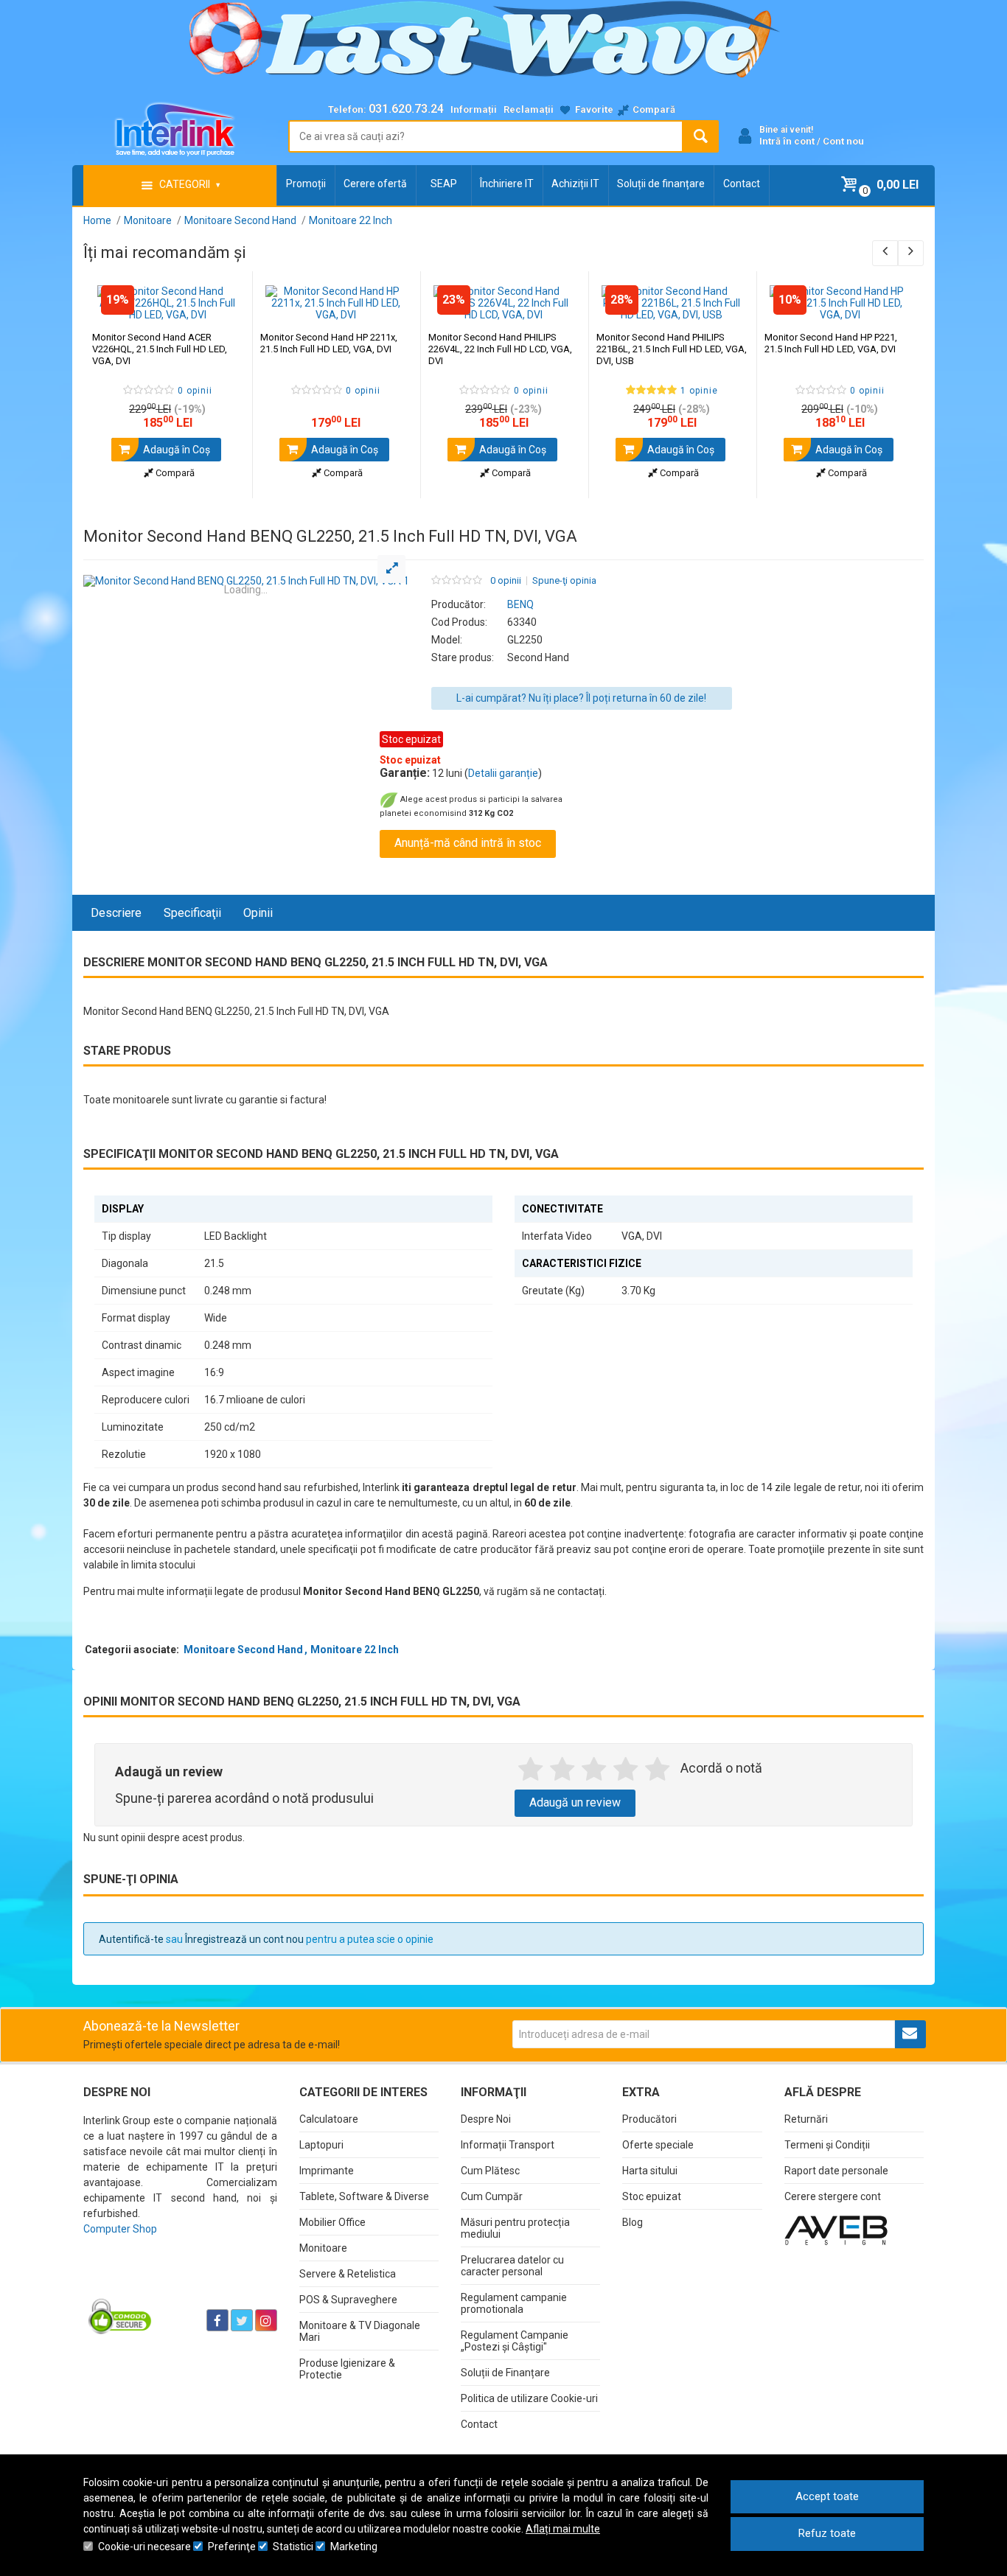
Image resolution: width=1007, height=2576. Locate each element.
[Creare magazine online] (836, 2230)
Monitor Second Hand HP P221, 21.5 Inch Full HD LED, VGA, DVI (831, 343)
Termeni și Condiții (827, 2145)
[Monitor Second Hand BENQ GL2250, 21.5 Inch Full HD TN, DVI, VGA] (246, 581)
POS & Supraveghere (348, 2300)
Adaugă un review (575, 1802)
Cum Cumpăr (492, 2196)
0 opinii (506, 581)
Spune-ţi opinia (564, 581)
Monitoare (323, 2248)
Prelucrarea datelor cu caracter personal (512, 2266)
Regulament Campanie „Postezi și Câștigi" (515, 2341)
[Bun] (594, 1770)
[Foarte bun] (626, 1770)
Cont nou (843, 141)
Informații (474, 109)
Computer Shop (120, 2229)
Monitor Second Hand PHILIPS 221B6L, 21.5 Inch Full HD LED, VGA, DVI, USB (672, 349)
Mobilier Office (332, 2222)
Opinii (258, 913)
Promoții (306, 184)
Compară (174, 473)
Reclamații (529, 109)
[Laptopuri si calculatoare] (176, 2283)
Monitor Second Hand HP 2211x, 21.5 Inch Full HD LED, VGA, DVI (329, 343)
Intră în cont (787, 141)
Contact (742, 184)
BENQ (520, 604)
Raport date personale (836, 2171)
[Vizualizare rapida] (221, 306)
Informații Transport (508, 2145)
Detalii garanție (503, 773)
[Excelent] (657, 1770)
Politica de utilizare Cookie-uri (529, 2398)
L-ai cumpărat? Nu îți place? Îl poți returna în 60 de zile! (581, 698)
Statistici (293, 2547)
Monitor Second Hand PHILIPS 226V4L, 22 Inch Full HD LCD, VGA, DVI (500, 349)
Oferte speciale (658, 2145)
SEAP (444, 184)
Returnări (806, 2119)
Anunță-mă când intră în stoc (468, 843)
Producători (649, 2119)
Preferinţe (232, 2547)
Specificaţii (192, 913)
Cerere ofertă (375, 184)
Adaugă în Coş (175, 450)
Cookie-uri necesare (144, 2547)
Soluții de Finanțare (505, 2373)
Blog (633, 2222)
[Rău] (562, 1770)
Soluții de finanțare (661, 184)
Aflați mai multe (563, 2529)
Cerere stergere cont (833, 2196)
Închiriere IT (507, 184)
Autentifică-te (131, 1939)
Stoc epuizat (652, 2196)
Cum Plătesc (490, 2171)
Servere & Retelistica (348, 2274)
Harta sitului (650, 2171)
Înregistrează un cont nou (244, 1939)
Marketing (354, 2547)
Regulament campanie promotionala (514, 2303)
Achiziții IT (575, 184)
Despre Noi (486, 2119)
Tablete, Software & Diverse (364, 2196)
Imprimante (327, 2171)
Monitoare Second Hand (243, 1650)
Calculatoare (329, 2119)
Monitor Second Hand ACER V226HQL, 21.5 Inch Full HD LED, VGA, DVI (160, 349)
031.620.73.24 (406, 109)
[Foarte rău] (530, 1770)
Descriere (116, 913)
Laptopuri (321, 2145)
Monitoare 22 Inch (355, 1650)
